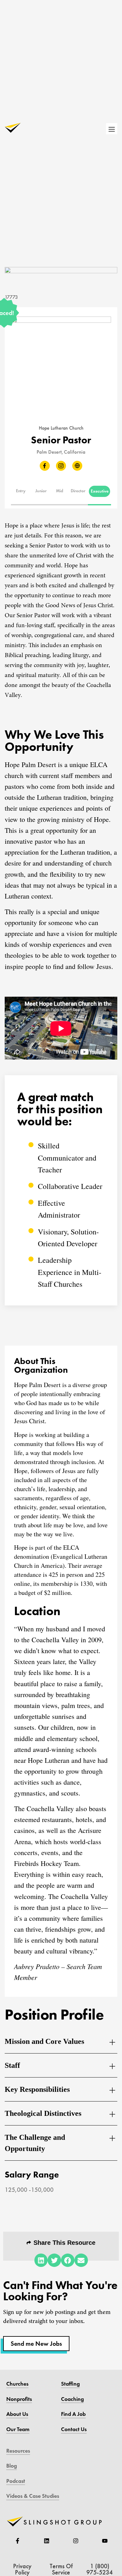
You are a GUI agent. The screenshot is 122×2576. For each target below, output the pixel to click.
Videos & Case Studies (33, 2496)
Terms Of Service (61, 2569)
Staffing (70, 2384)
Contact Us (74, 2429)
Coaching (72, 2399)
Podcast (16, 2481)
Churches (17, 2384)
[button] (21, 491)
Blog (12, 2466)
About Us (17, 2414)
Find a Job (73, 2414)
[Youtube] (105, 2541)
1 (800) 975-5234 (99, 2569)
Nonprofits (19, 2399)
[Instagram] (76, 2541)
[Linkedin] (47, 2541)
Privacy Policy (22, 2569)
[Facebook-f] (18, 2541)
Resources (18, 2451)
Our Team (18, 2429)
